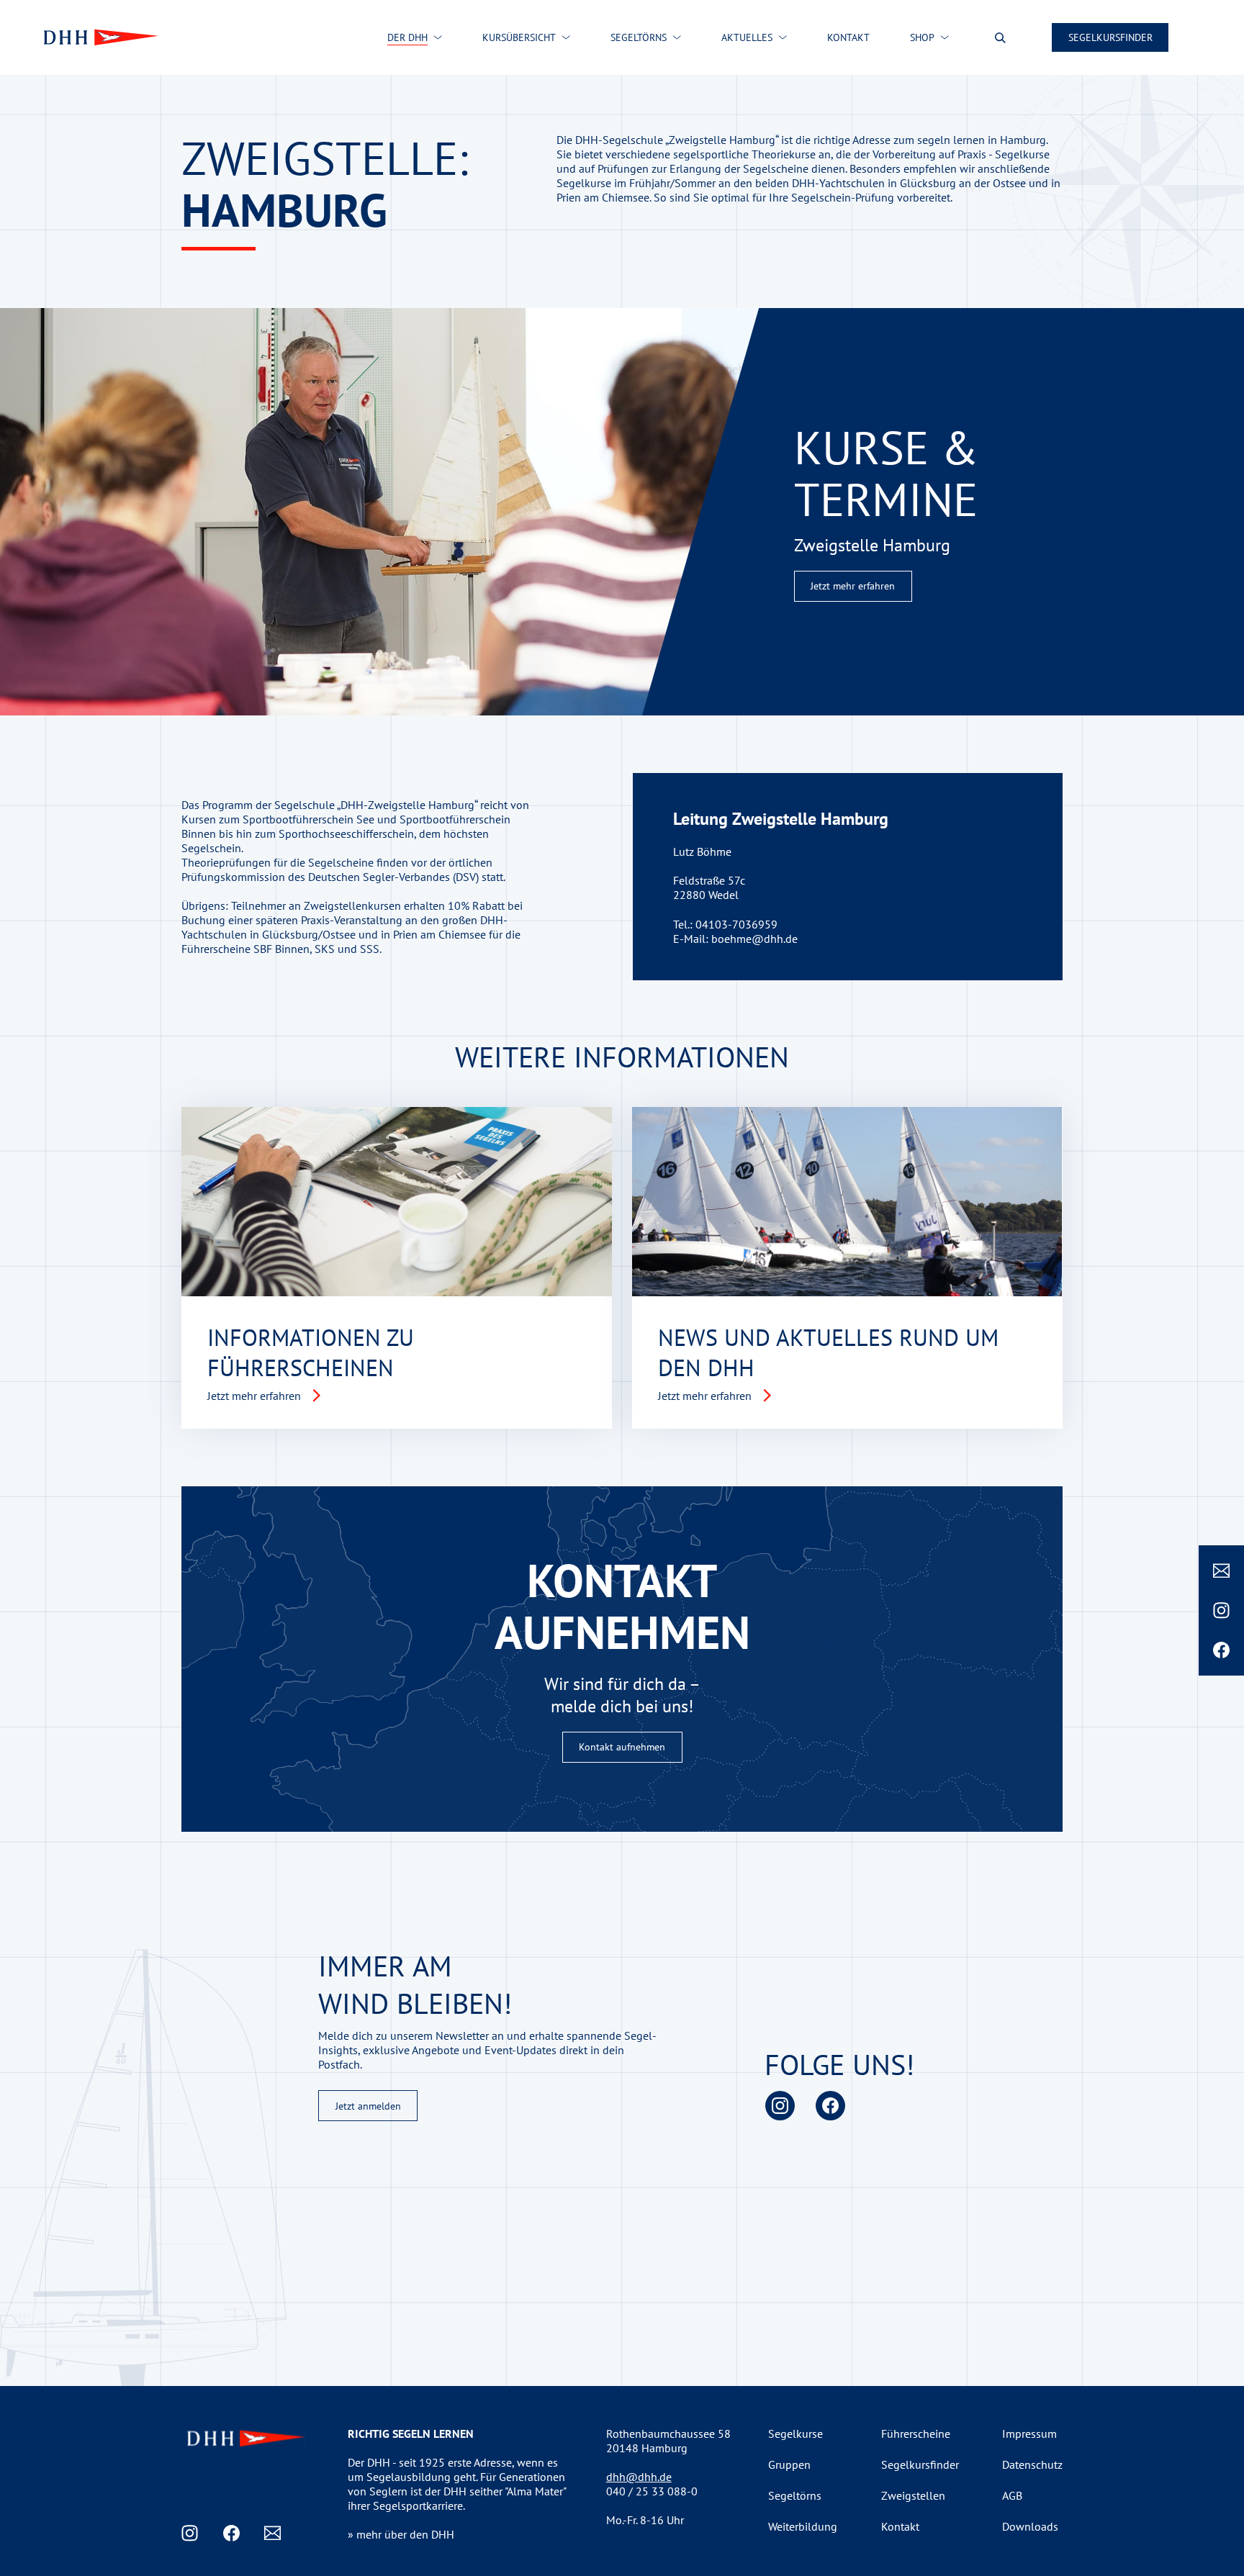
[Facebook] (1221, 1650)
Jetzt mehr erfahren (853, 586)
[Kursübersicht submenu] (566, 37)
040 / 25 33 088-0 (652, 2491)
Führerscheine (916, 2433)
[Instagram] (1221, 1610)
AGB (1012, 2495)
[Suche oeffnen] (1000, 38)
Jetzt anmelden (368, 2106)
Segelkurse (795, 2433)
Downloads (1030, 2526)
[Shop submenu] (945, 37)
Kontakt (900, 2526)
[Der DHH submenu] (438, 37)
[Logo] (99, 37)
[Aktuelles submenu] (783, 37)
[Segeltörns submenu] (677, 37)
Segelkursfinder (1110, 37)
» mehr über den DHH (401, 2534)
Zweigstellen (913, 2495)
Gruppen (789, 2464)
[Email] (1221, 1571)
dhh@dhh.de (639, 2477)
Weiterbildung (803, 2526)
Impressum (1029, 2433)
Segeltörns (795, 2495)
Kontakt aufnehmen (622, 1747)
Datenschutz (1032, 2464)
